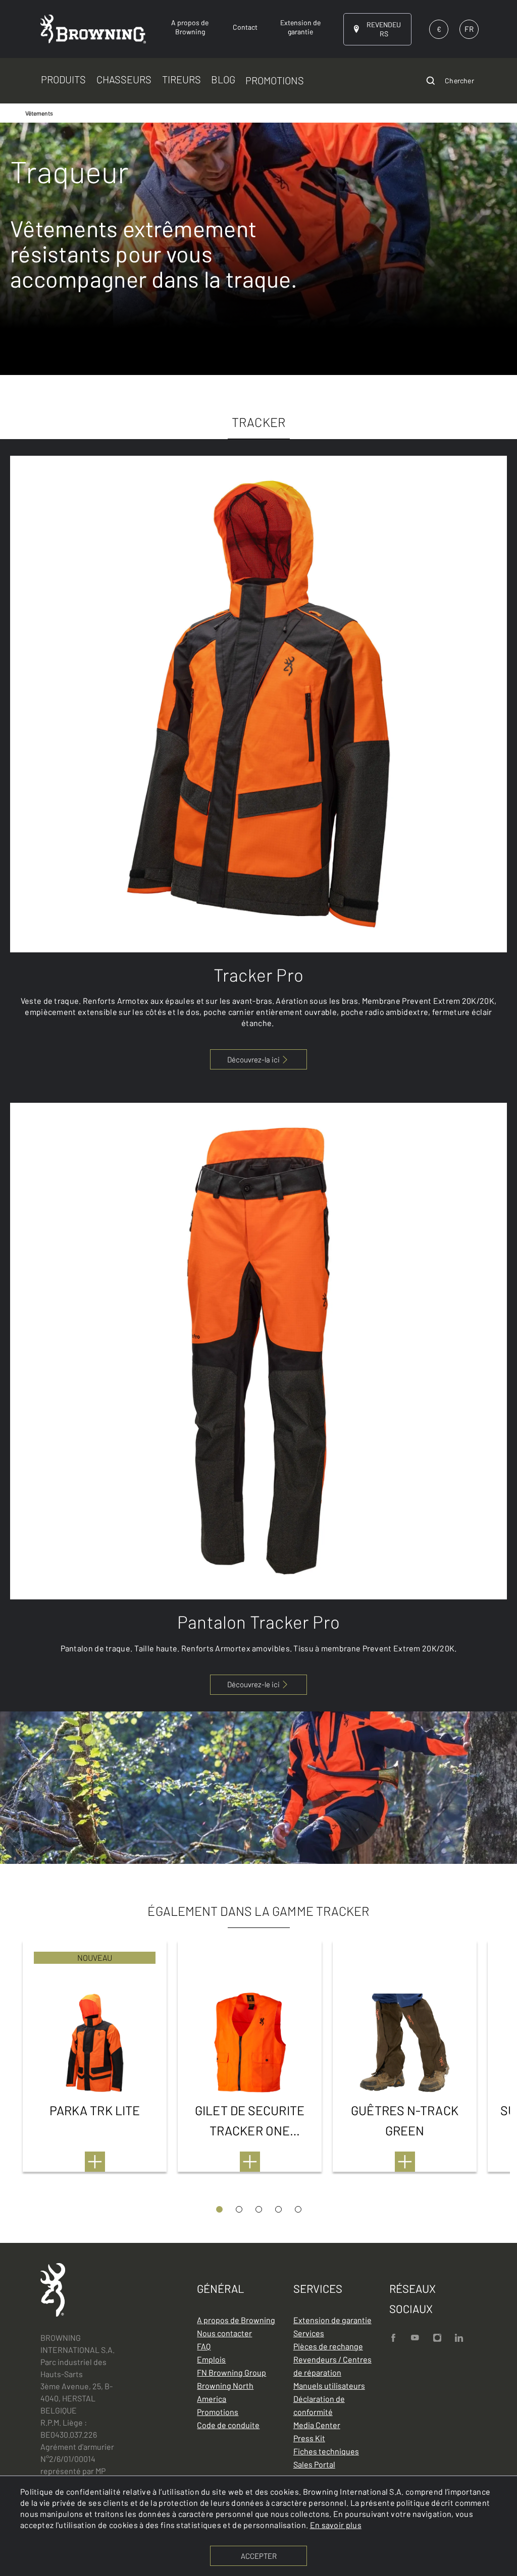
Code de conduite (228, 2425)
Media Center (317, 2425)
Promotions (218, 2412)
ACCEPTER (259, 2556)
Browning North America (225, 2392)
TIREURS (182, 79)
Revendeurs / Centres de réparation (332, 2366)
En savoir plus (336, 2525)
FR (469, 29)
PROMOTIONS (275, 80)
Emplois (211, 2359)
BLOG (223, 79)
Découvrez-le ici (253, 1684)
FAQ (204, 2346)
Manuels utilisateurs (329, 2385)
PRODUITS (63, 79)
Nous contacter (224, 2333)
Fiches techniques (326, 2451)
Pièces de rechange (328, 2346)
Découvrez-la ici (253, 1059)
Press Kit (309, 2438)
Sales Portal (314, 2464)
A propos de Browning (236, 2320)
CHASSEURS (124, 79)
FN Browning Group (231, 2372)
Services (309, 2333)
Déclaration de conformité (319, 2405)
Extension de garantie (332, 2320)
